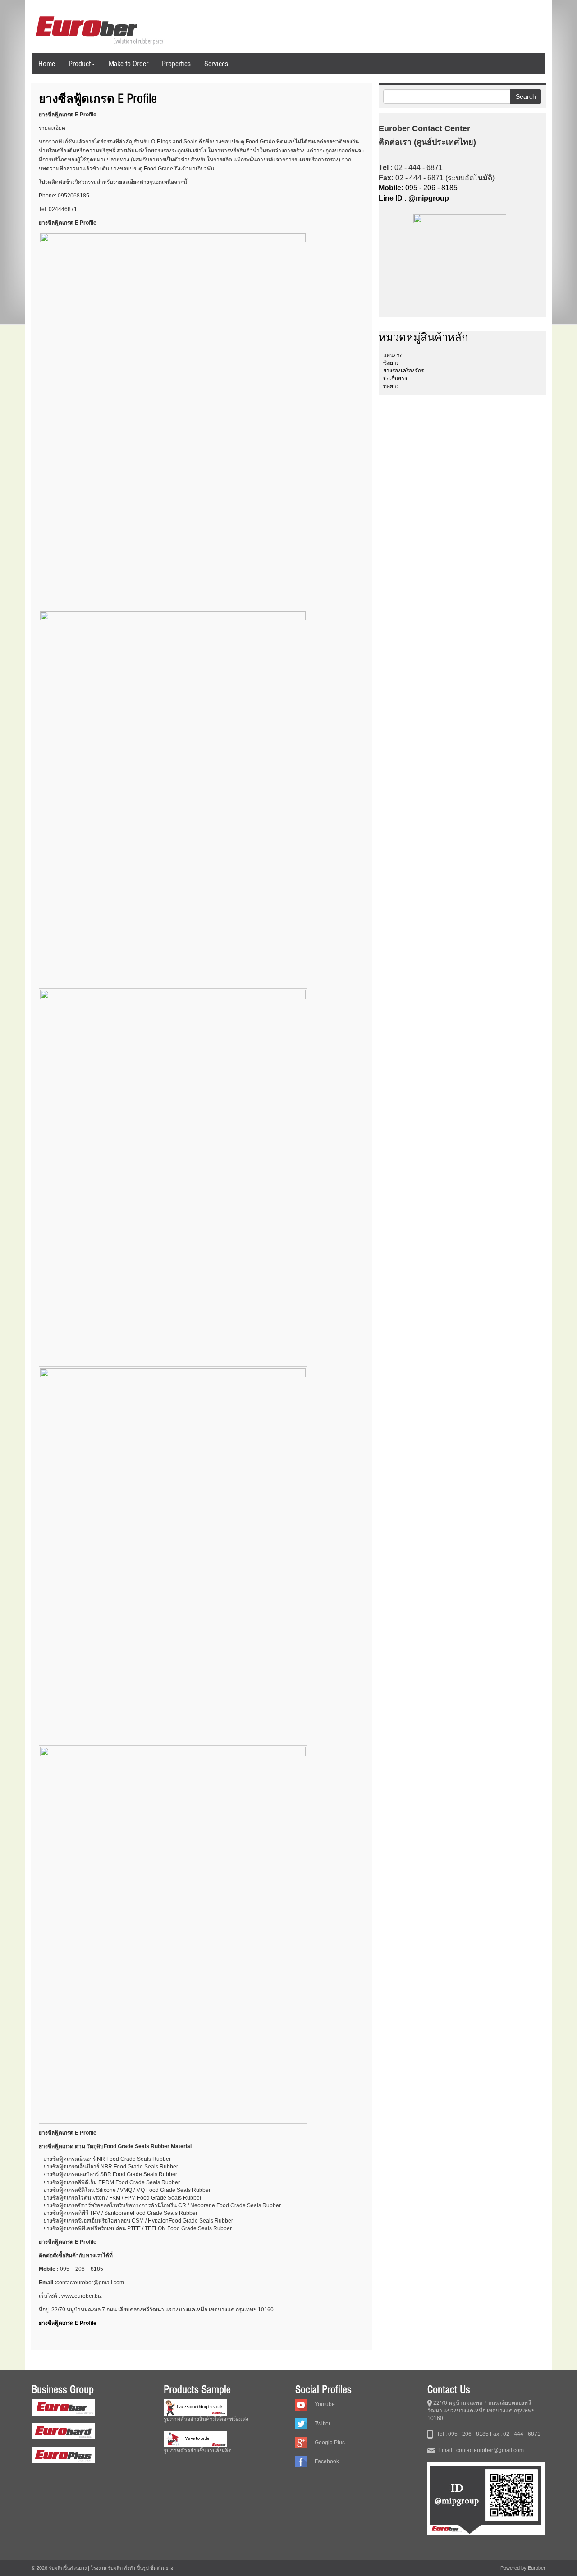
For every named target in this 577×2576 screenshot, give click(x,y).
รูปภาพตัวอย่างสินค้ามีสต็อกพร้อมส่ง (206, 2419)
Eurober (537, 2568)
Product (80, 64)
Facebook (327, 2461)
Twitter (323, 2424)
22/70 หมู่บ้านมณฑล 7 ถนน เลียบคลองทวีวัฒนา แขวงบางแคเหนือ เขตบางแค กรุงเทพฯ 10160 (481, 2411)
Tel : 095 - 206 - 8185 (461, 2434)
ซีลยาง (391, 363)
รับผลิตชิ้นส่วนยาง (68, 2568)
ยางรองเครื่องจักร (403, 371)
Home (47, 64)
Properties (176, 64)
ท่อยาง (391, 386)
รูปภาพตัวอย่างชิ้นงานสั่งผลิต (198, 2451)
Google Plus (330, 2443)
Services (216, 64)
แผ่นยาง (393, 355)
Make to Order (128, 64)
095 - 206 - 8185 (418, 188)
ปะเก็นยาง (395, 379)
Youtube (325, 2404)
